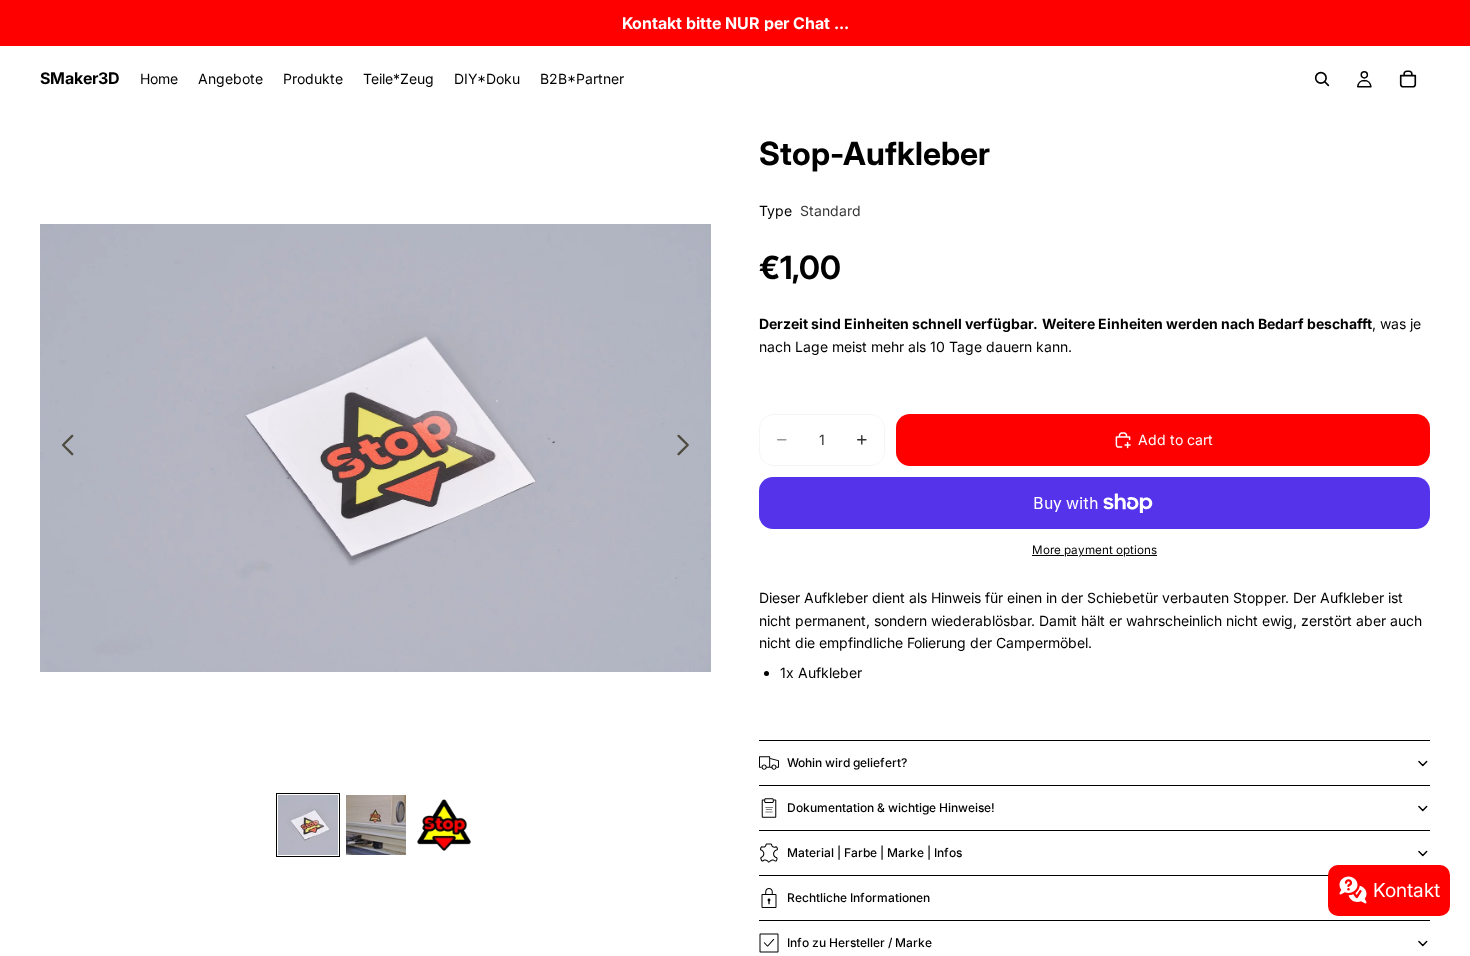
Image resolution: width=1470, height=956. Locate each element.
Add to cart (1175, 439)
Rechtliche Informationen (858, 897)
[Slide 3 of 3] (444, 825)
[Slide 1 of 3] (308, 825)
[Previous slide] (62, 448)
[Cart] (1408, 79)
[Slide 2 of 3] (376, 825)
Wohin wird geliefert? (847, 762)
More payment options (1094, 550)
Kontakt (1406, 890)
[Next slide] (688, 448)
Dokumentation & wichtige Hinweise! (891, 807)
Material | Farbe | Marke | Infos (874, 852)
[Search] (1322, 79)
